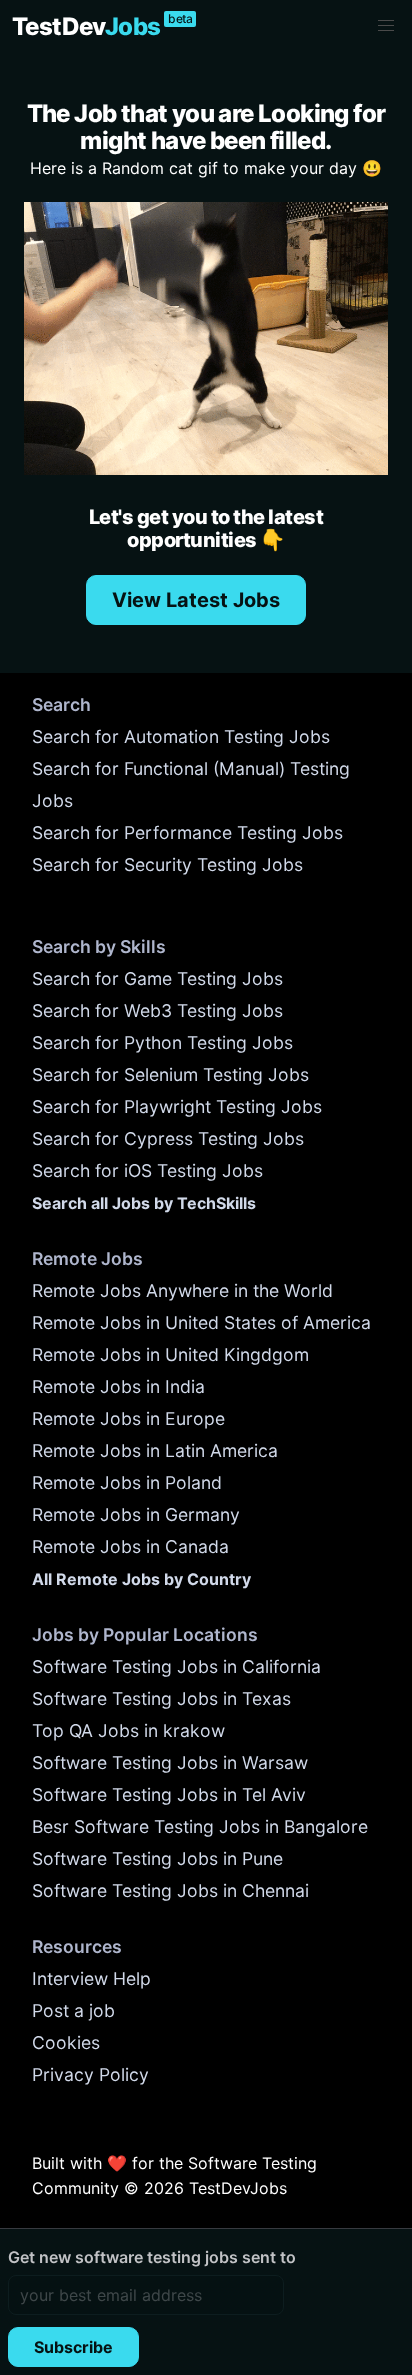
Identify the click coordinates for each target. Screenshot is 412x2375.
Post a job (73, 2010)
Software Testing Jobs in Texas (161, 1698)
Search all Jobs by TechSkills (144, 1203)
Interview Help (91, 1978)
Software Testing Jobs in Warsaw (170, 1762)
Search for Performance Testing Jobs (187, 832)
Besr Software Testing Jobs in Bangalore (200, 1826)
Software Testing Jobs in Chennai (170, 1890)
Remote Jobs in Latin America (155, 1450)
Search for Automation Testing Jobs (181, 736)
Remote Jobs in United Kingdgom (170, 1354)
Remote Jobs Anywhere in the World (182, 1290)
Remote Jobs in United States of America (201, 1322)
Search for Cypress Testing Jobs (168, 1138)
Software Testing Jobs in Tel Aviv (169, 1794)
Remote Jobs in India (118, 1386)
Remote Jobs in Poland (127, 1482)
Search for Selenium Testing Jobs (170, 1074)
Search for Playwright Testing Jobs (177, 1106)
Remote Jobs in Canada (130, 1546)
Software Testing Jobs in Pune (157, 1858)
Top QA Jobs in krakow (128, 1730)
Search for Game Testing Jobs (157, 978)
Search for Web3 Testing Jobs (157, 1010)
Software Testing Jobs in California (176, 1666)
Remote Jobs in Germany (136, 1514)
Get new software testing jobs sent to (152, 2257)
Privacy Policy (90, 2074)
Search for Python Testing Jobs (162, 1042)
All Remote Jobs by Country (141, 1579)
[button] (386, 26)
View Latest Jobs (196, 600)
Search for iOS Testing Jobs (147, 1170)
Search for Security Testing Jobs (167, 864)
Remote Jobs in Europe (128, 1418)
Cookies (66, 2042)
